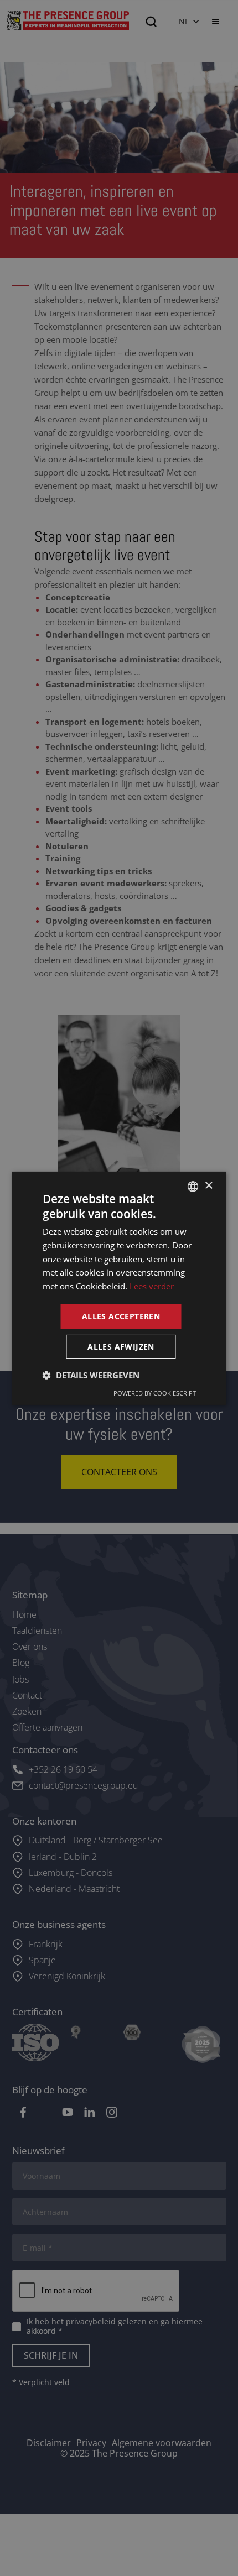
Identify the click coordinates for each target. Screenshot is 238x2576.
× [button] (208, 1186)
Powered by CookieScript (155, 1393)
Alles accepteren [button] (121, 1316)
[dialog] (119, 1288)
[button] (91, 1375)
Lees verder (152, 1286)
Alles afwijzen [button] (121, 1347)
